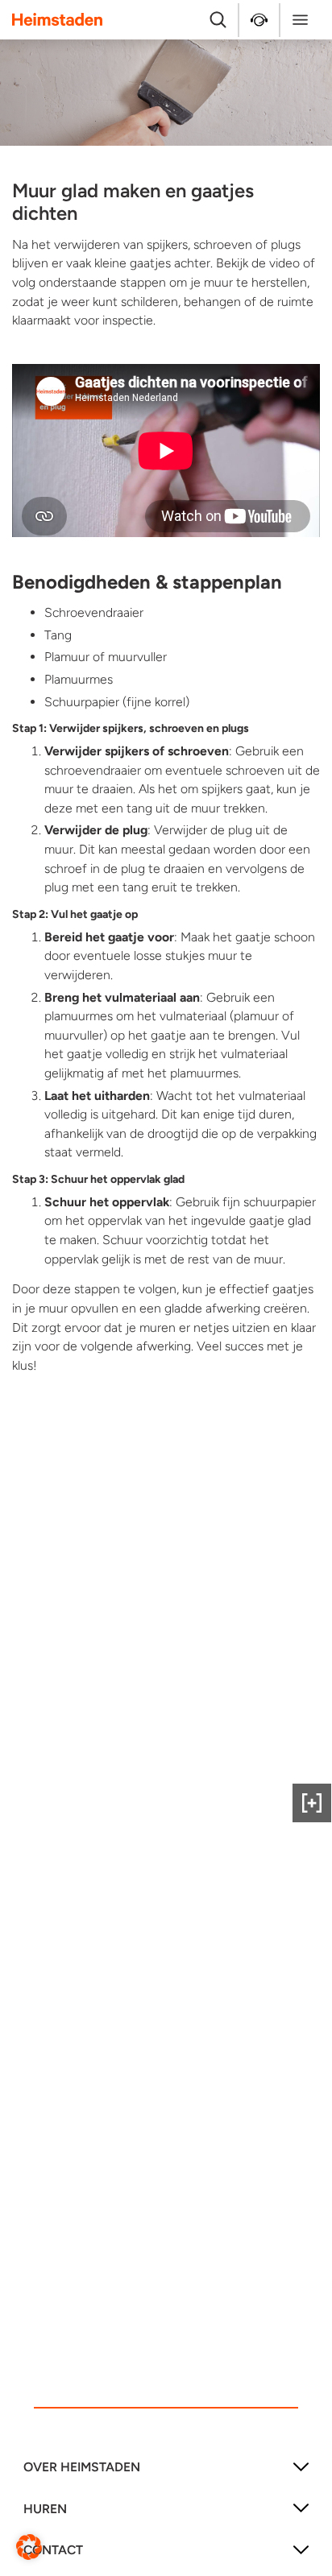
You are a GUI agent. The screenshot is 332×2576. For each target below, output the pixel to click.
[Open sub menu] (301, 2473)
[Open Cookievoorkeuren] (29, 2546)
